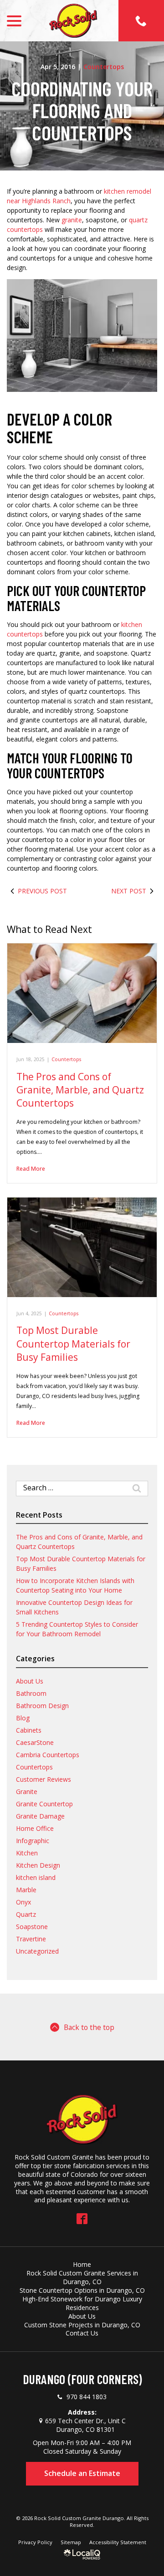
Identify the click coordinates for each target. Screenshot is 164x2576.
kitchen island (36, 1877)
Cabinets (29, 1730)
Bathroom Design (42, 1706)
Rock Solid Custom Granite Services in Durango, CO (82, 2277)
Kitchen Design (38, 1865)
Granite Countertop (44, 1804)
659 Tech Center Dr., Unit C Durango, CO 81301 (85, 2425)
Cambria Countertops (48, 1755)
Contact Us (82, 2333)
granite (72, 220)
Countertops (104, 67)
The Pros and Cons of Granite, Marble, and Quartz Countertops (80, 1090)
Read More (31, 1169)
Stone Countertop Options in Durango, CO (82, 2290)
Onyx (23, 1902)
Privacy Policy (35, 2542)
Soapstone (32, 1927)
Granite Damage (40, 1816)
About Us (30, 1681)
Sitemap (71, 2542)
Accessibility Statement (118, 2542)
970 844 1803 (87, 2397)
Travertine (31, 1939)
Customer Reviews (44, 1779)
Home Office (35, 1828)
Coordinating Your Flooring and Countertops (82, 111)
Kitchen (27, 1853)
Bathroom (31, 1693)
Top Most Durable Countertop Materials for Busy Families (73, 1344)
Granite (27, 1792)
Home (82, 2264)
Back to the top (89, 2027)
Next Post (129, 891)
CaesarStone (35, 1742)
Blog (23, 1718)
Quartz (26, 1914)
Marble (26, 1890)
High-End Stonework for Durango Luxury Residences (82, 2303)
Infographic (33, 1841)
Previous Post (42, 891)
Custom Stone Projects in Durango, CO (82, 2325)
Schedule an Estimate (82, 2473)
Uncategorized (37, 1951)
